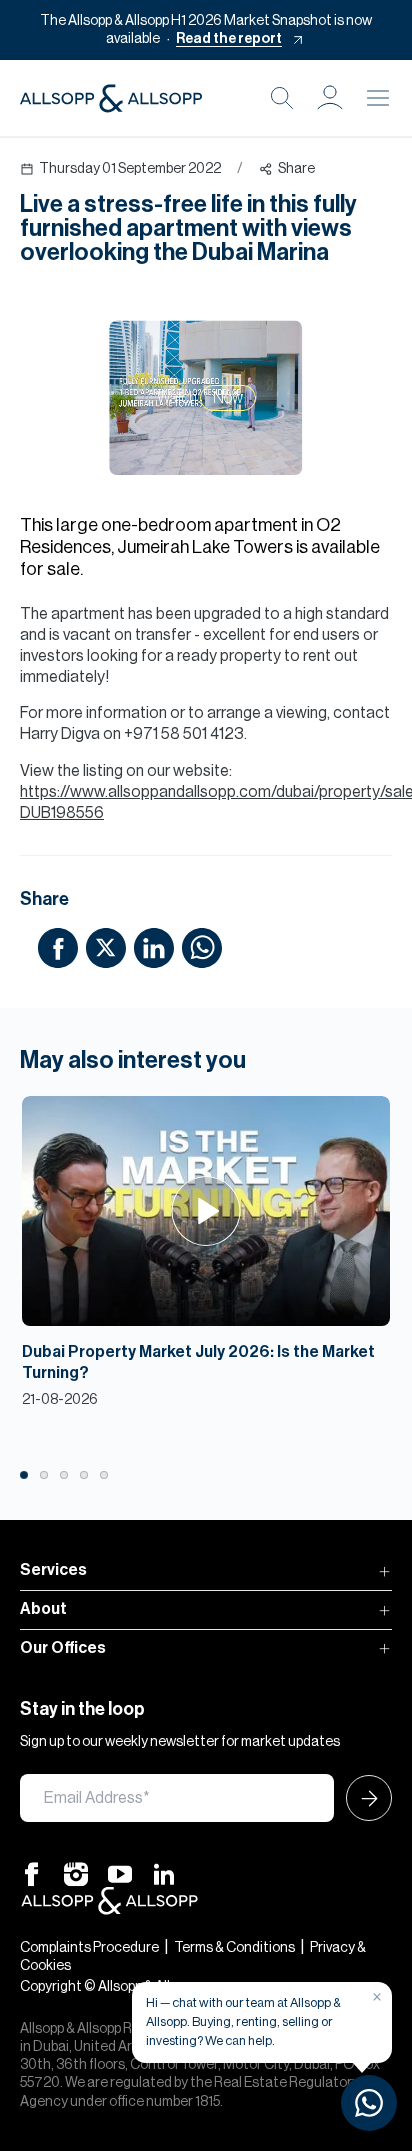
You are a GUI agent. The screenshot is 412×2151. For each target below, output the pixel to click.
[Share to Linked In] (154, 947)
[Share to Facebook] (58, 947)
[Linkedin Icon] (164, 1874)
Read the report (229, 39)
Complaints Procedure (89, 1948)
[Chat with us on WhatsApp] (369, 2103)
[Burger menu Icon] (378, 98)
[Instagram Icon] (76, 1874)
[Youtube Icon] (120, 1874)
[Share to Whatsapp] (202, 947)
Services (53, 1570)
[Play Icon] (206, 1211)
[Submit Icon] (363, 1798)
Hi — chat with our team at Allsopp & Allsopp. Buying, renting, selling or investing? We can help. (243, 2021)
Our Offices (63, 1648)
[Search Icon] (282, 98)
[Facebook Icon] (32, 1874)
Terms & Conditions (234, 1948)
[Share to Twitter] (106, 947)
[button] (330, 98)
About (43, 1609)
